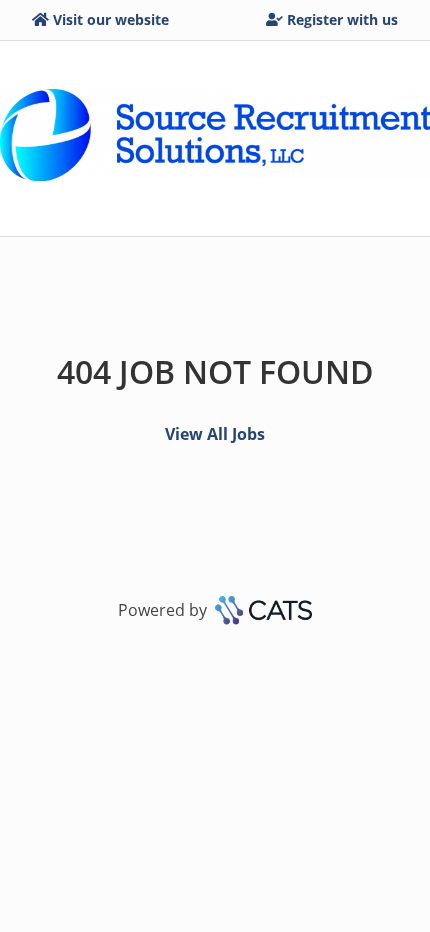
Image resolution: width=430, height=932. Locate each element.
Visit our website (111, 19)
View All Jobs (215, 434)
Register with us (342, 19)
